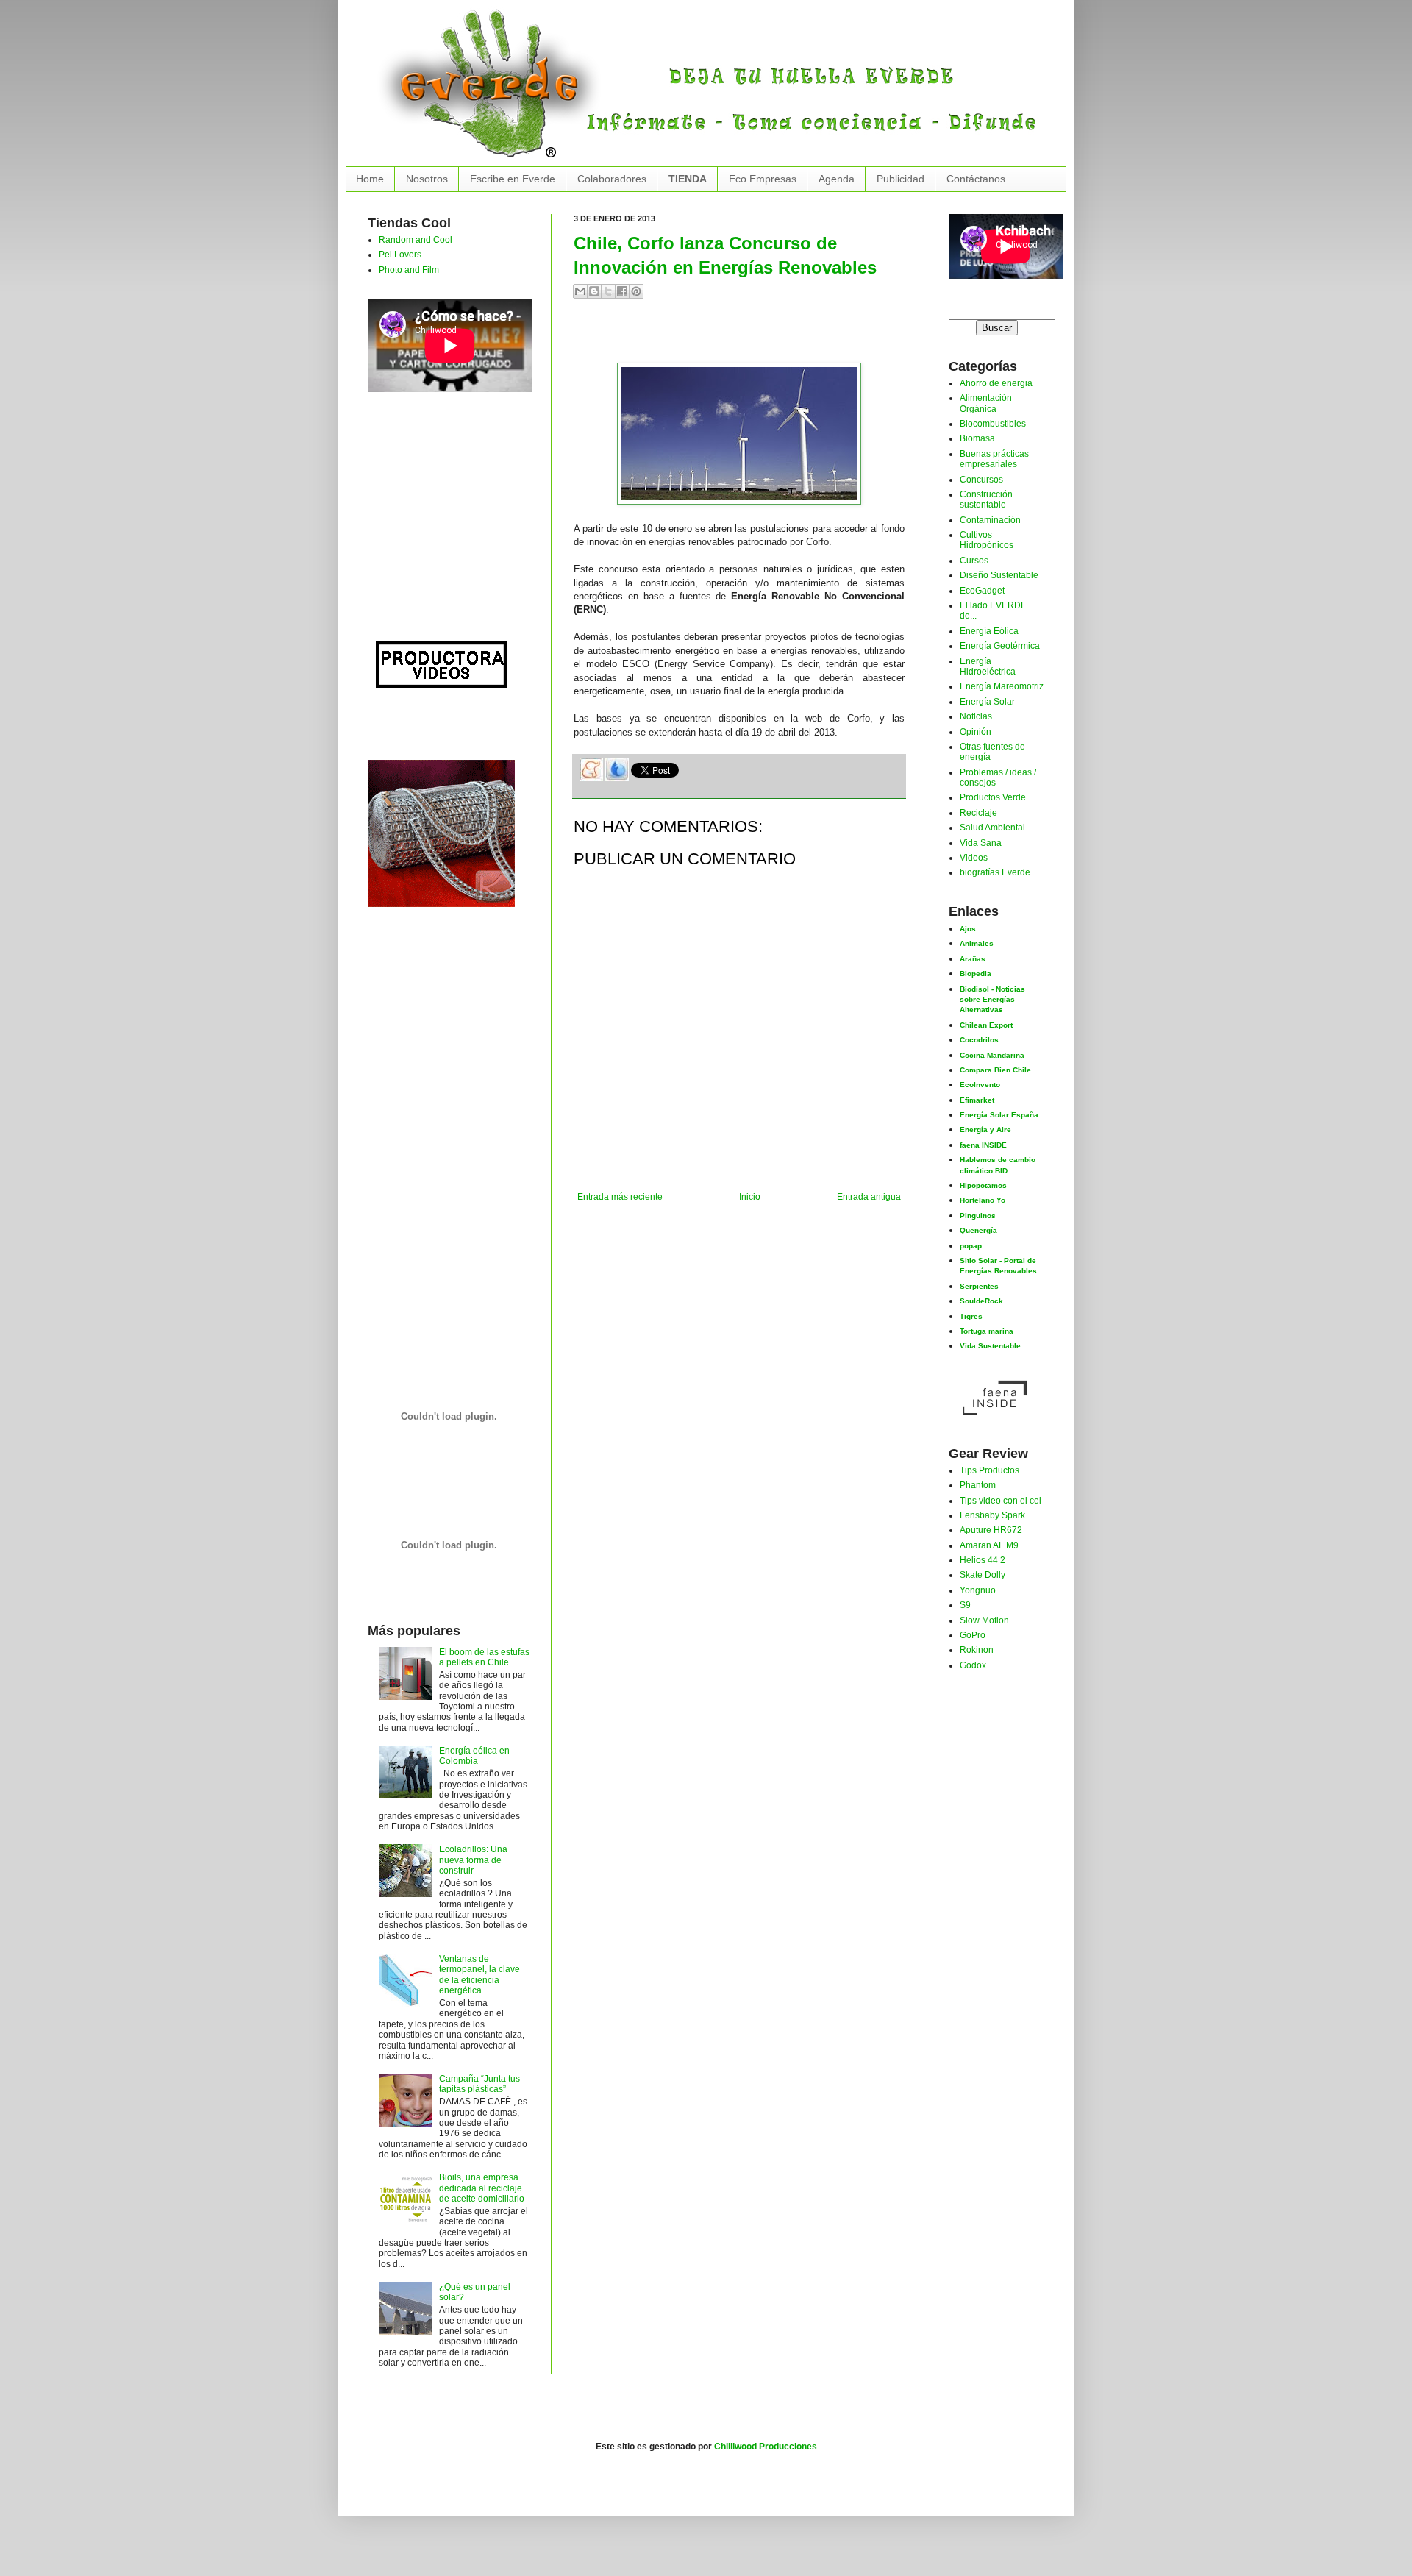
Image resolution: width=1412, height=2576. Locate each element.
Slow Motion (984, 1620)
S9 (965, 1605)
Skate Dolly (983, 1575)
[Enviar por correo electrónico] (580, 291)
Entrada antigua (869, 1197)
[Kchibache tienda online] (441, 830)
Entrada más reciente (620, 1197)
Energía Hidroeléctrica (988, 666)
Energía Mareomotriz (1002, 686)
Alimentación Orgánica (986, 403)
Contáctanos (976, 179)
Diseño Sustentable (999, 575)
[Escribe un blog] (594, 291)
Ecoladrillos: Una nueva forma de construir (473, 1860)
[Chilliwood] (441, 661)
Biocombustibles (993, 424)
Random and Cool (416, 240)
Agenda (837, 179)
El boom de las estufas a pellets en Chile (484, 1657)
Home (370, 179)
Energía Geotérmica (1000, 646)
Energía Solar (987, 702)
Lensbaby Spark (992, 1515)
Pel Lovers (400, 255)
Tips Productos (990, 1470)
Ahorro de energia (996, 383)
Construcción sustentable (986, 499)
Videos (974, 858)
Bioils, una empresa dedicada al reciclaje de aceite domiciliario (482, 2188)
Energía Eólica (989, 631)
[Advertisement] (746, 337)
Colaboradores (612, 179)
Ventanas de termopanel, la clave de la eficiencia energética (479, 1975)
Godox (973, 1665)
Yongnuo (978, 1590)
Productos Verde (993, 797)
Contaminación (990, 520)
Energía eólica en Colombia (474, 1756)
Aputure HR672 (991, 1530)
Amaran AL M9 (989, 1545)
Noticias (976, 716)
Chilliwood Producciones (766, 2447)
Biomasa (977, 438)
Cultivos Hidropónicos (987, 540)
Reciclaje (978, 813)
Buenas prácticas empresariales (994, 459)
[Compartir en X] (608, 291)
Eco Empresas (763, 179)
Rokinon (977, 1650)
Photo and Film (409, 270)
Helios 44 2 (983, 1560)
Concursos (981, 480)
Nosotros (427, 179)
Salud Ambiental (992, 828)
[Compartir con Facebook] (622, 291)
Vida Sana (981, 843)
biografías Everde (995, 872)
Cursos (974, 561)
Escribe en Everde (513, 179)
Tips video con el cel (1001, 1501)
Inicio (750, 1197)
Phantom (978, 1485)
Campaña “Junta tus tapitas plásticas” (479, 2084)
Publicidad (901, 179)
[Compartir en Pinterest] (636, 291)
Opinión (976, 732)
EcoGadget (982, 591)
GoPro (973, 1635)
